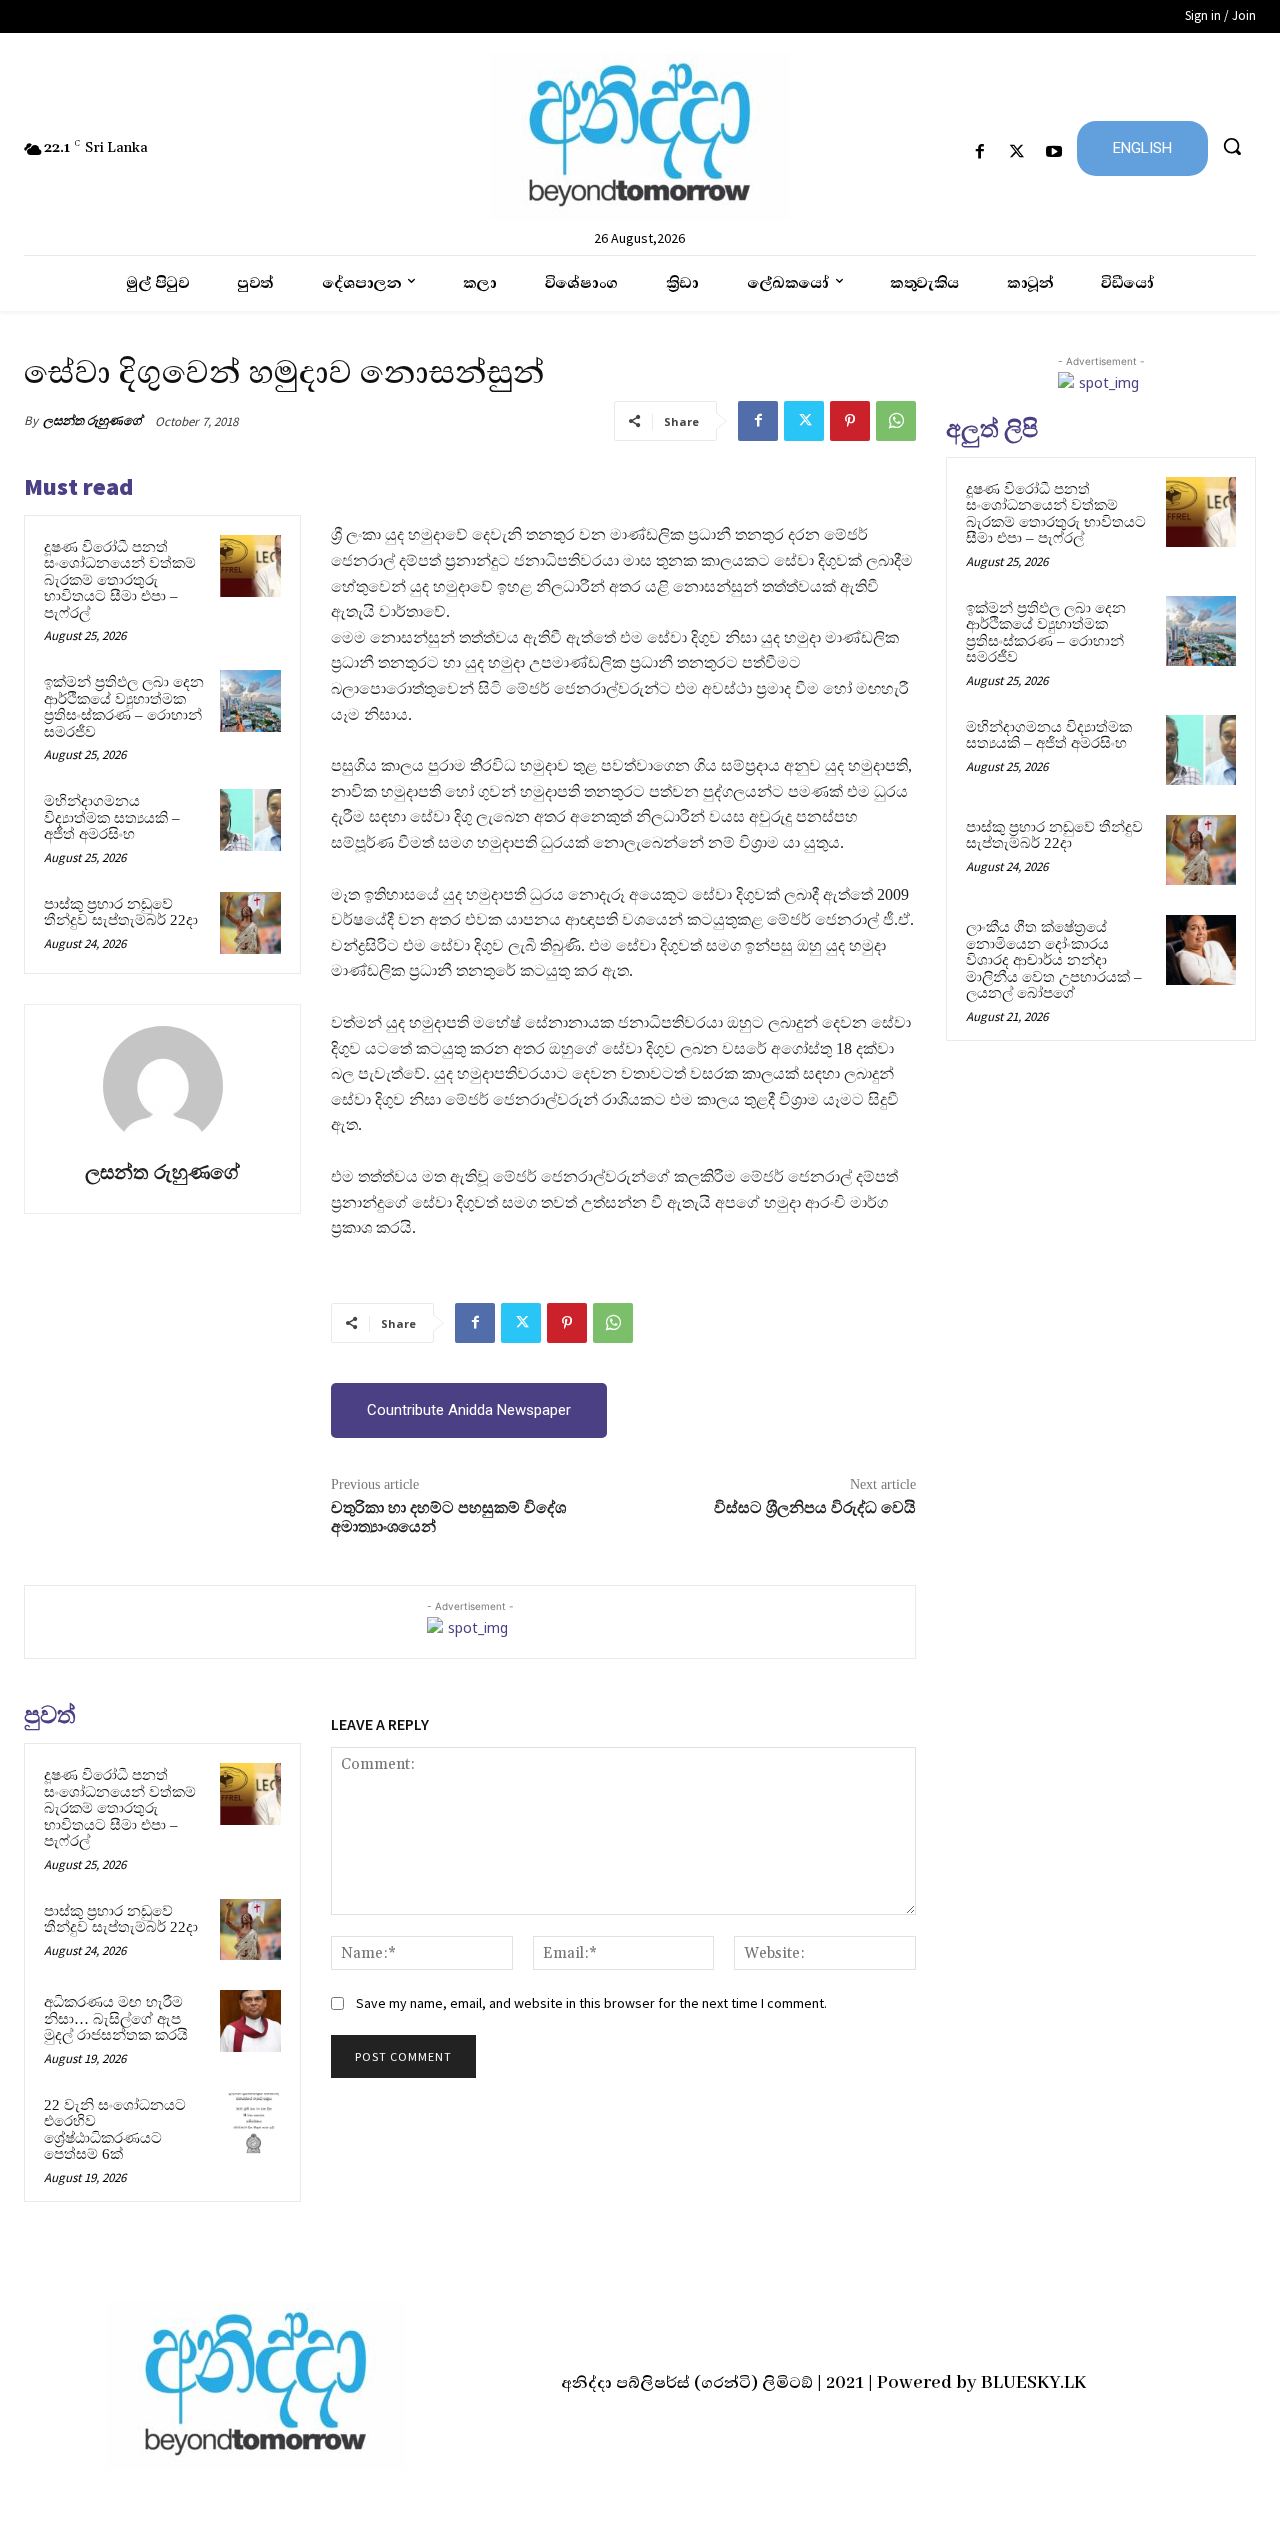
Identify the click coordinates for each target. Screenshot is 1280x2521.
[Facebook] (979, 152)
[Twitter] (1017, 152)
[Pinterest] (850, 421)
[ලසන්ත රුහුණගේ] (163, 1086)
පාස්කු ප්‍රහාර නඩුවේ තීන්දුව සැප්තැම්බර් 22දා (121, 912)
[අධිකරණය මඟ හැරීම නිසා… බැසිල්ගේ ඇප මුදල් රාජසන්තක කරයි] (251, 2021)
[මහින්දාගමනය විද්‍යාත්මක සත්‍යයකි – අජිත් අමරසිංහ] (251, 820)
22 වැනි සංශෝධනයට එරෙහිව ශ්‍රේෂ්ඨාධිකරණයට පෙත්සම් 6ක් (115, 2130)
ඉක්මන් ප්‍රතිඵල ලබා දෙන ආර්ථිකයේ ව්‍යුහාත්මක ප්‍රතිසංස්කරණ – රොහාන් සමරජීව (124, 707)
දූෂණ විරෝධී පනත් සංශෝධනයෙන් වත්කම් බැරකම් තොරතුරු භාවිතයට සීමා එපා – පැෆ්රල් (120, 580)
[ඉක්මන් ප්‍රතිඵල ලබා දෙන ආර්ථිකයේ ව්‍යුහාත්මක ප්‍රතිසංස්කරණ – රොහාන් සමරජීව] (251, 701)
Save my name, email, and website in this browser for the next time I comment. (591, 2003)
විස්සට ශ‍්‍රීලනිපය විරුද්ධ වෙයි (815, 1508)
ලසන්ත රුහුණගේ (92, 420)
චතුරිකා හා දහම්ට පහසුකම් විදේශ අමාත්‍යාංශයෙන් (448, 1517)
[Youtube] (1054, 152)
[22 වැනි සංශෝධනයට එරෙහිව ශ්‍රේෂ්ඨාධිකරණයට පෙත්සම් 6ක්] (251, 2124)
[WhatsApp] (896, 421)
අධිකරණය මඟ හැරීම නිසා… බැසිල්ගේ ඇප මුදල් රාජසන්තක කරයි (116, 2018)
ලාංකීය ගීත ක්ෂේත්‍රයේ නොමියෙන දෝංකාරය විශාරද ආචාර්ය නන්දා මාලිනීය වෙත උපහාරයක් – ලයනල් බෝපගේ (1054, 960)
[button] (1232, 146)
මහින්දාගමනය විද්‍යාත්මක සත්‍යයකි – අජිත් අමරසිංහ (112, 817)
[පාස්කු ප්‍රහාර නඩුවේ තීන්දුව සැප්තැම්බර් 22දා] (251, 923)
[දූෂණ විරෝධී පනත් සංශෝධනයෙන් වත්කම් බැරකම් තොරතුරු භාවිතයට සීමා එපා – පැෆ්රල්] (251, 566)
